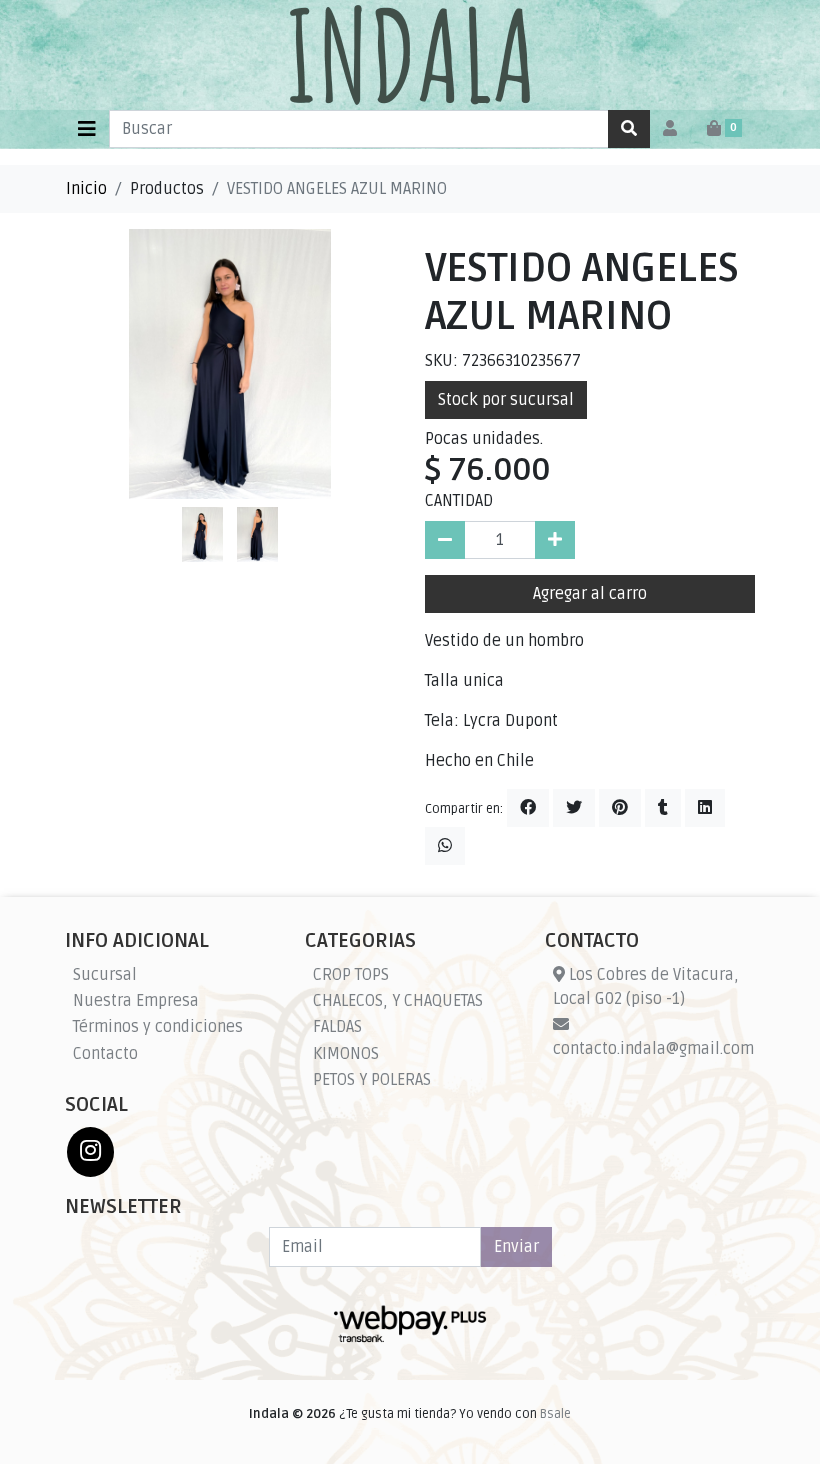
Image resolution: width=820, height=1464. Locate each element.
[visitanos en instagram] (90, 1152)
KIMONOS (346, 1054)
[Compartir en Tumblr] (663, 808)
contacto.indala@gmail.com (653, 1049)
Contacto (105, 1054)
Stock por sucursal (506, 400)
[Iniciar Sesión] (670, 129)
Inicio (86, 189)
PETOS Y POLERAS (372, 1080)
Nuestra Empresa (136, 1001)
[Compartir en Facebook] (528, 808)
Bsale (555, 1414)
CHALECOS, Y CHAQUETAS (398, 1001)
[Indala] (410, 55)
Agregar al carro (590, 594)
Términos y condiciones (158, 1027)
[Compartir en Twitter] (574, 808)
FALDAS (337, 1027)
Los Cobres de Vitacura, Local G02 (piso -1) (646, 987)
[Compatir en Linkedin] (705, 808)
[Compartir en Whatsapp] (445, 846)
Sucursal (105, 975)
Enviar (516, 1247)
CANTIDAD (459, 501)
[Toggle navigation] (87, 129)
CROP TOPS (351, 975)
